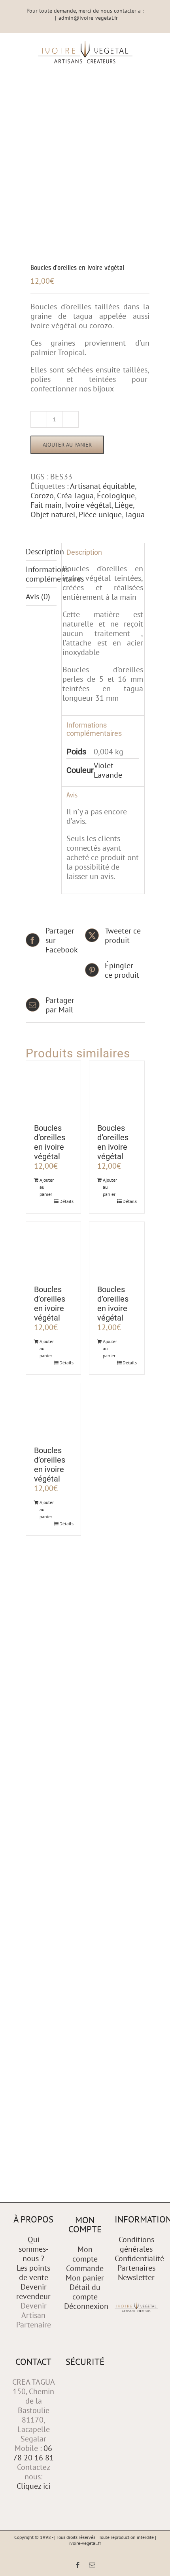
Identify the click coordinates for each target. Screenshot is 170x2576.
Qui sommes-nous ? (34, 2249)
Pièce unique (100, 514)
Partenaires (136, 2268)
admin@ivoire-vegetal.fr (88, 18)
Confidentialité (139, 2258)
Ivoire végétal (88, 505)
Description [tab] (41, 552)
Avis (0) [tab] (38, 597)
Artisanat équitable (102, 486)
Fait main (46, 505)
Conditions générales (136, 2244)
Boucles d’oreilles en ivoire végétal (50, 1142)
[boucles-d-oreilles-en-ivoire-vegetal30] (85, 184)
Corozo (42, 496)
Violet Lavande (108, 770)
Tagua (135, 514)
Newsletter (136, 2277)
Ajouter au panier (67, 445)
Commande (85, 2268)
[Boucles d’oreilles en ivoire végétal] (54, 1088)
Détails (66, 1201)
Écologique (116, 496)
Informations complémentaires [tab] (41, 574)
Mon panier (85, 2278)
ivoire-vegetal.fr (85, 2543)
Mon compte (85, 2254)
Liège (124, 505)
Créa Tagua (75, 496)
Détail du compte (85, 2292)
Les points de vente (33, 2273)
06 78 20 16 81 (33, 2453)
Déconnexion (86, 2306)
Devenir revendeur (33, 2292)
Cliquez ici (34, 2486)
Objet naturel (53, 514)
